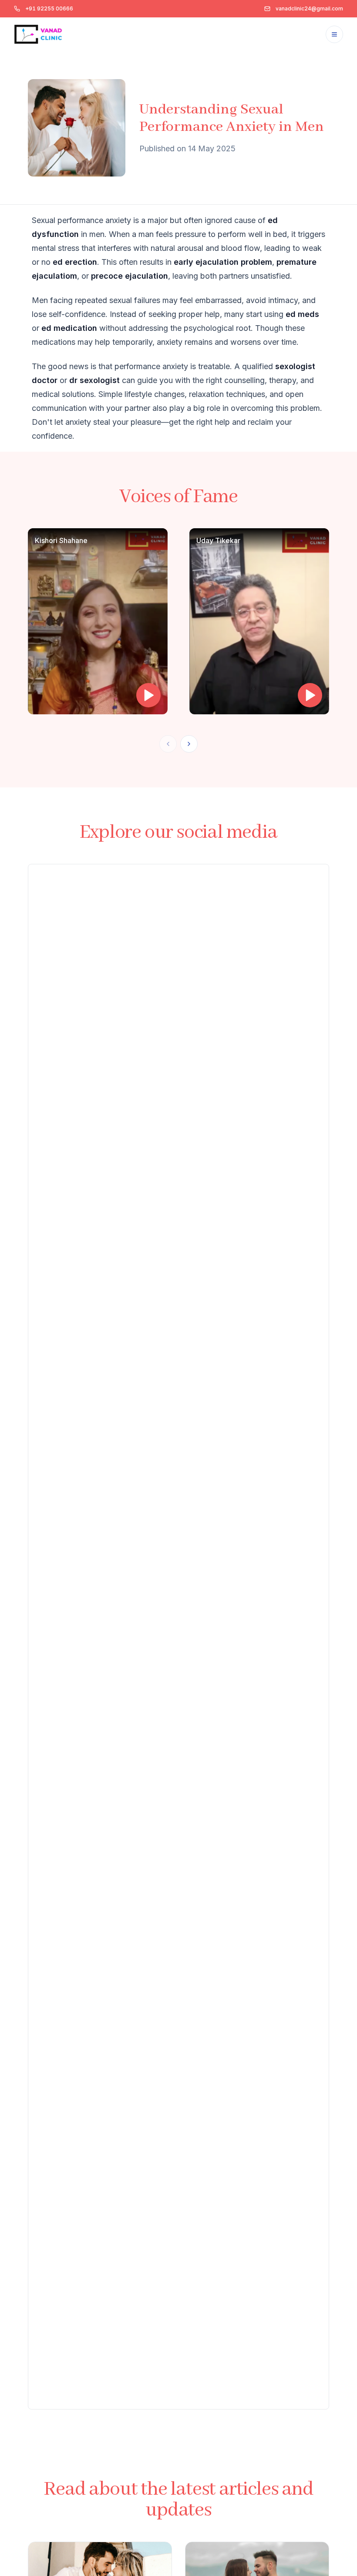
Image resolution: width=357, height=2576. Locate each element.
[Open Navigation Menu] (334, 34)
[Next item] (189, 744)
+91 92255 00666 (49, 8)
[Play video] (148, 695)
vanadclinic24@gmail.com (309, 8)
